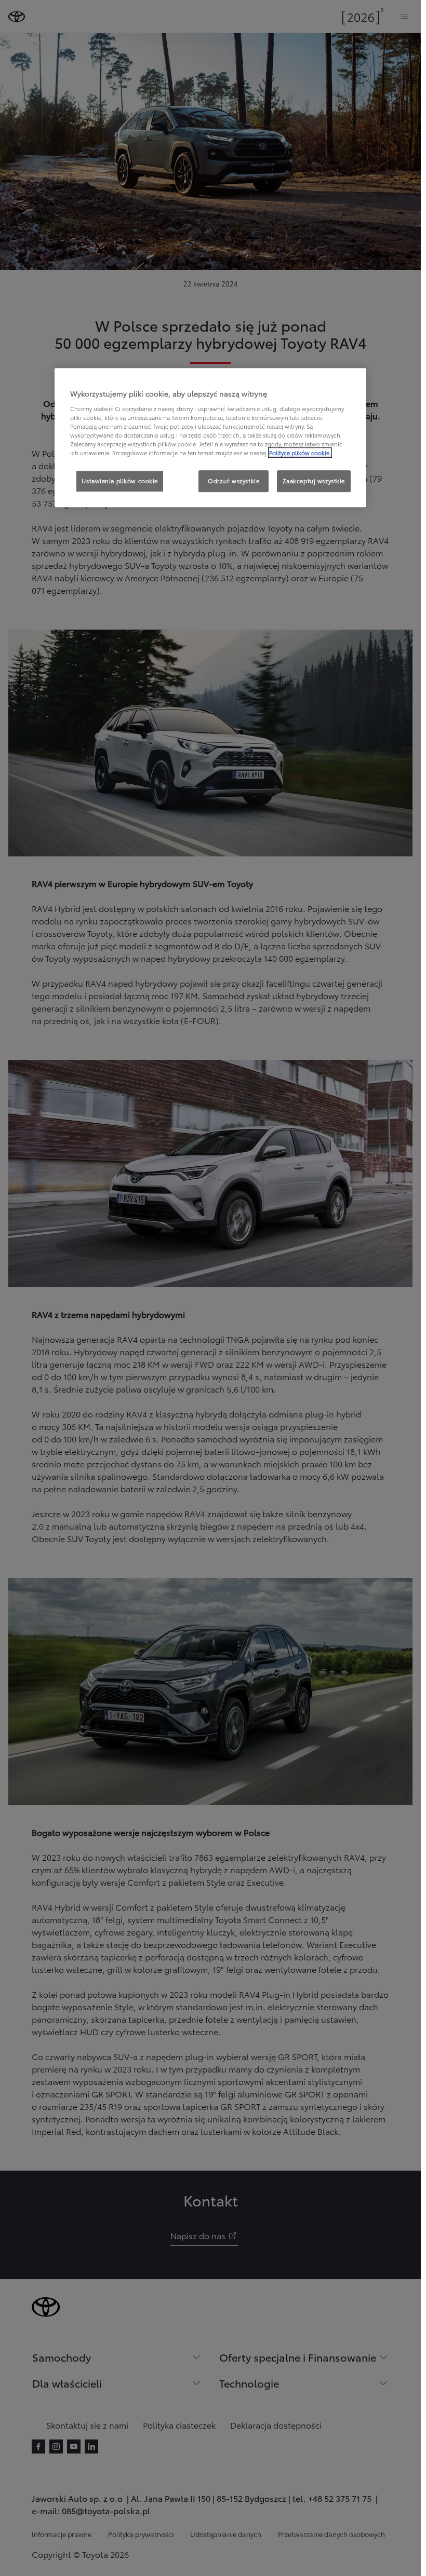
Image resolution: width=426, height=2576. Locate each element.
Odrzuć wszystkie (234, 481)
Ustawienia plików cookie (120, 481)
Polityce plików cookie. (300, 453)
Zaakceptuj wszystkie (314, 481)
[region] (210, 438)
